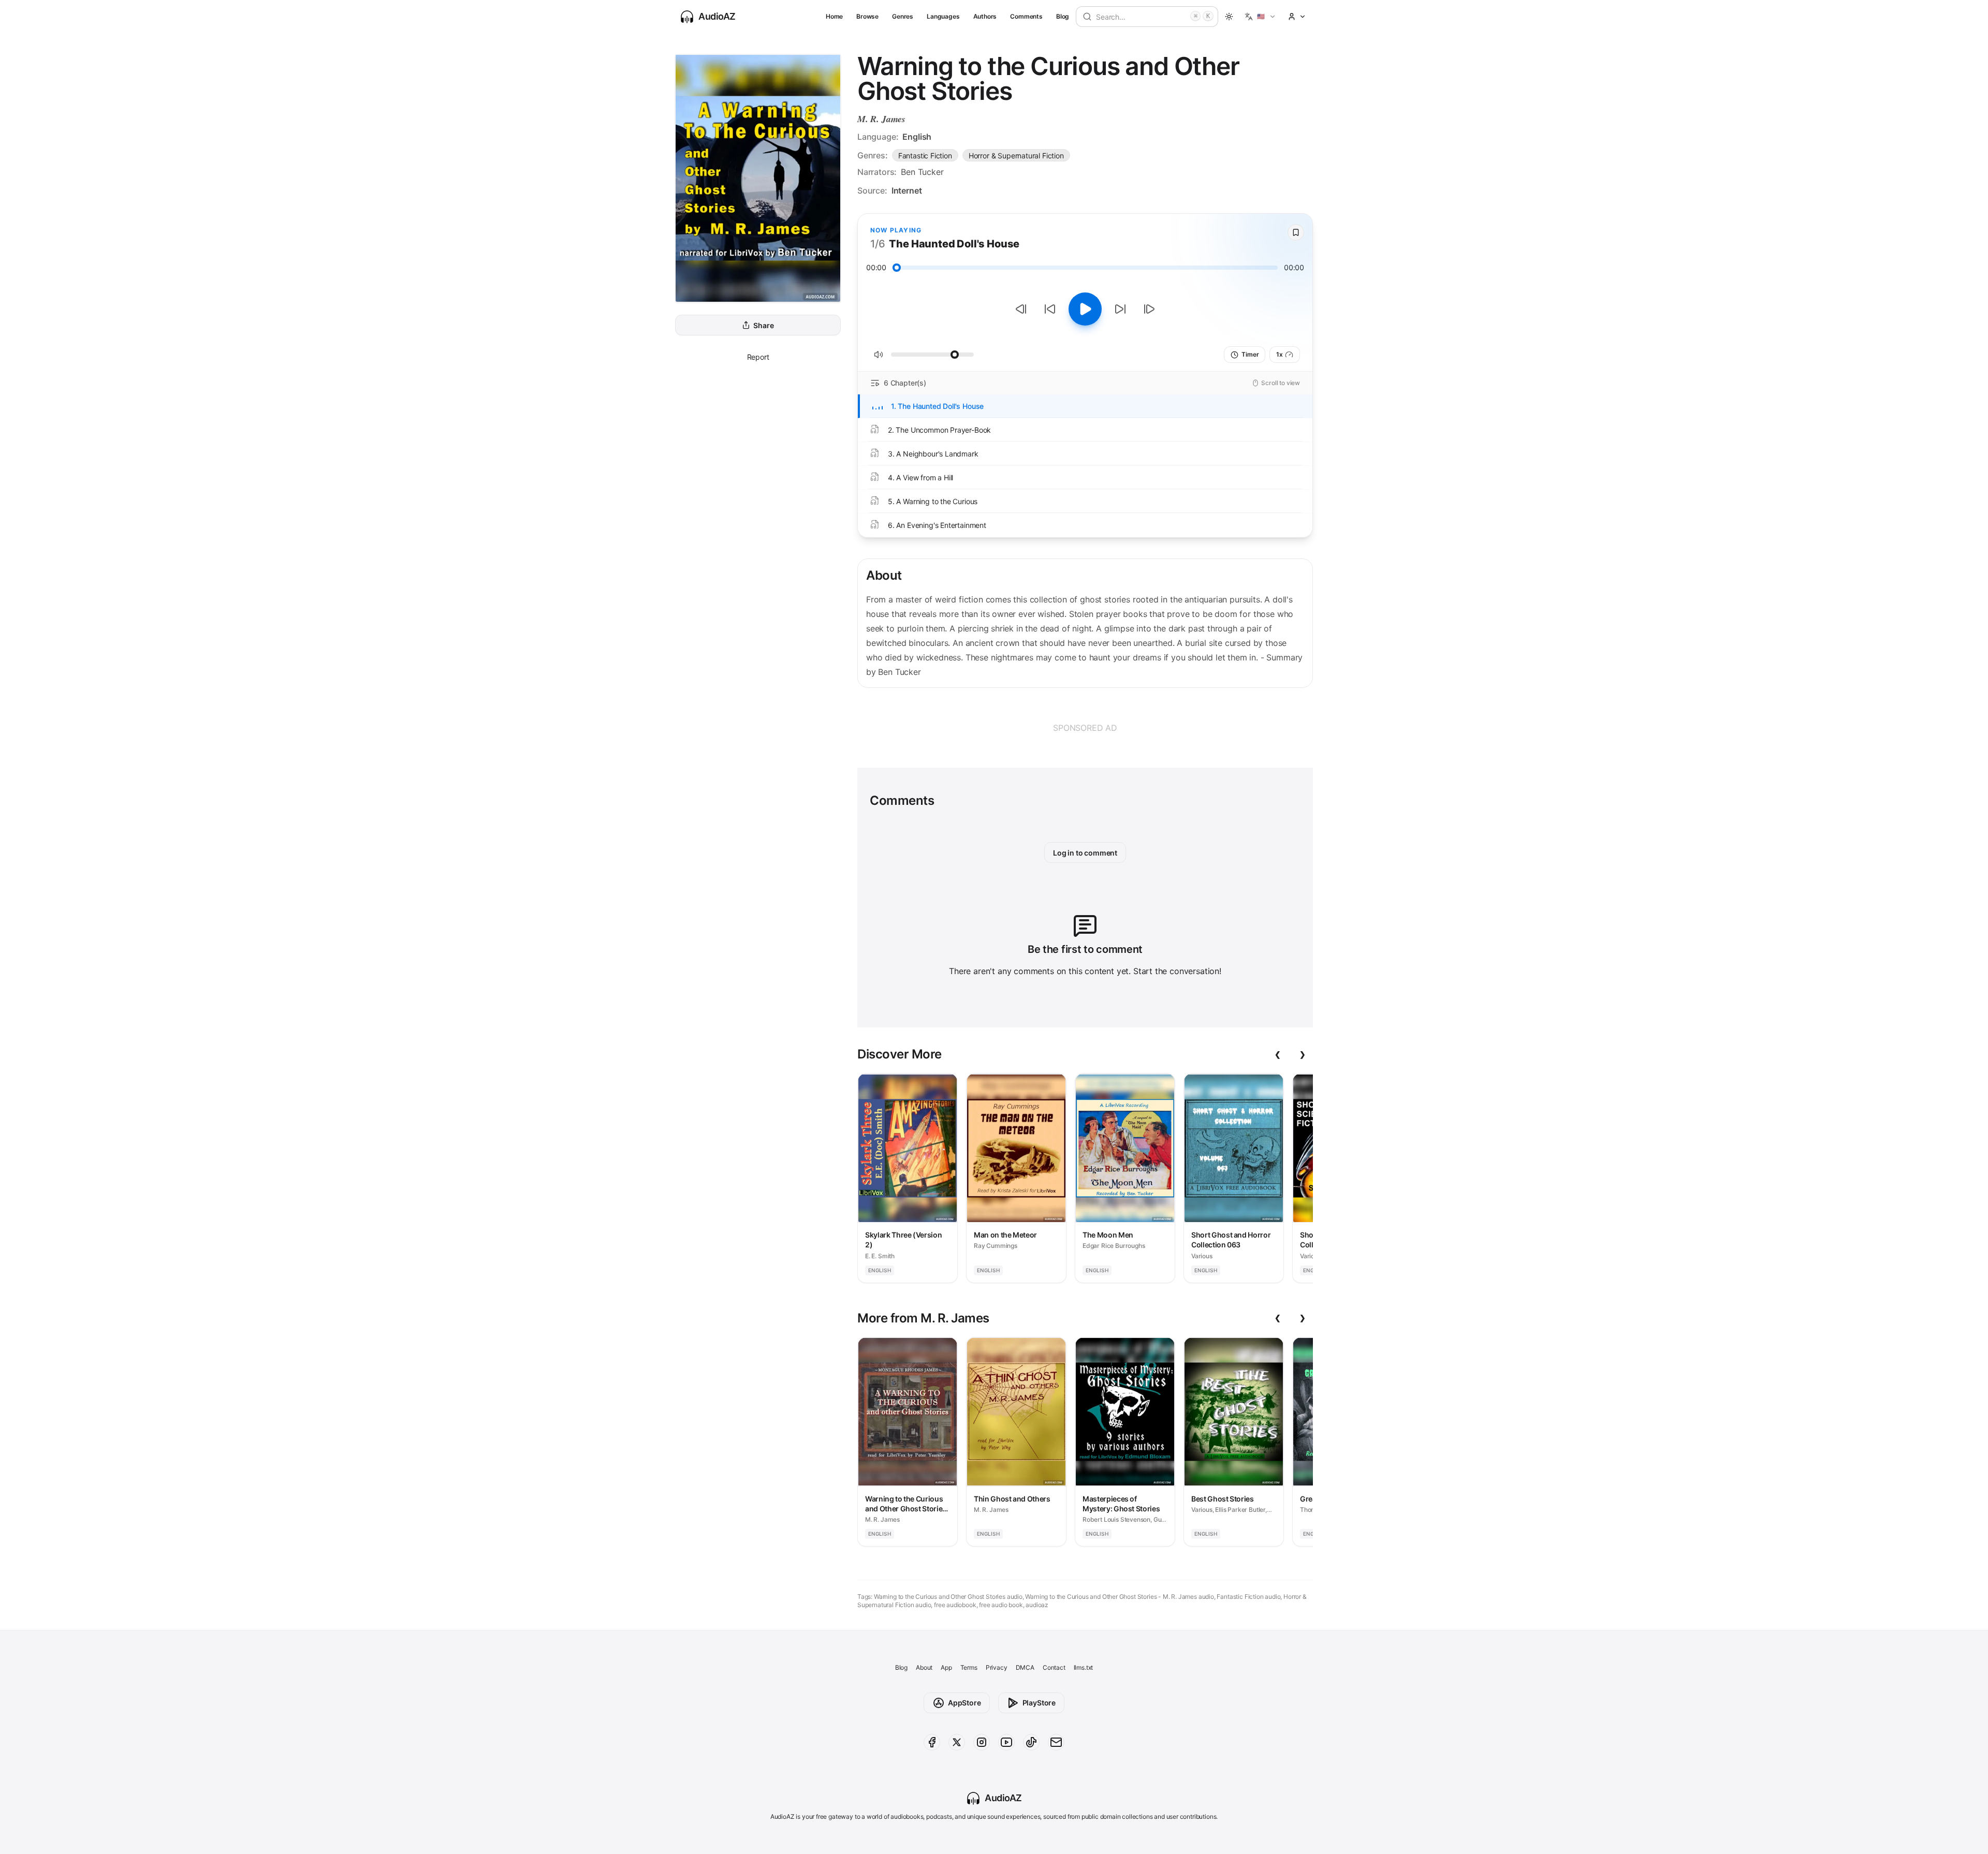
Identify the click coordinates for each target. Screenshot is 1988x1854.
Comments (1026, 16)
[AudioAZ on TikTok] (1031, 1742)
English (917, 137)
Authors (985, 16)
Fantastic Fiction (925, 156)
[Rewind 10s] (1050, 309)
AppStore (964, 1703)
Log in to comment (1085, 853)
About (924, 1667)
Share (763, 325)
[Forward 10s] (1120, 309)
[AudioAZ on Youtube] (1006, 1742)
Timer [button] (1250, 354)
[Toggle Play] (1085, 309)
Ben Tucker (922, 172)
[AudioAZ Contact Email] (1056, 1742)
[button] (1260, 17)
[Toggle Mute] (879, 355)
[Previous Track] (1021, 309)
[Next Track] (1149, 309)
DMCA (1025, 1667)
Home (834, 16)
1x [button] (1280, 354)
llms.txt (1084, 1667)
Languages (943, 16)
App (946, 1667)
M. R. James (881, 119)
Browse (867, 16)
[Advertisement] (1085, 728)
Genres (903, 16)
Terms (969, 1667)
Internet (907, 190)
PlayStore (1039, 1703)
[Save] (1296, 232)
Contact (1054, 1667)
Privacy (997, 1667)
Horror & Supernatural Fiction (1016, 156)
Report (758, 357)
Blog (1063, 16)
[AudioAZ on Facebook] (932, 1742)
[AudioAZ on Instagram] (982, 1742)
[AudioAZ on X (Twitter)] (957, 1742)
